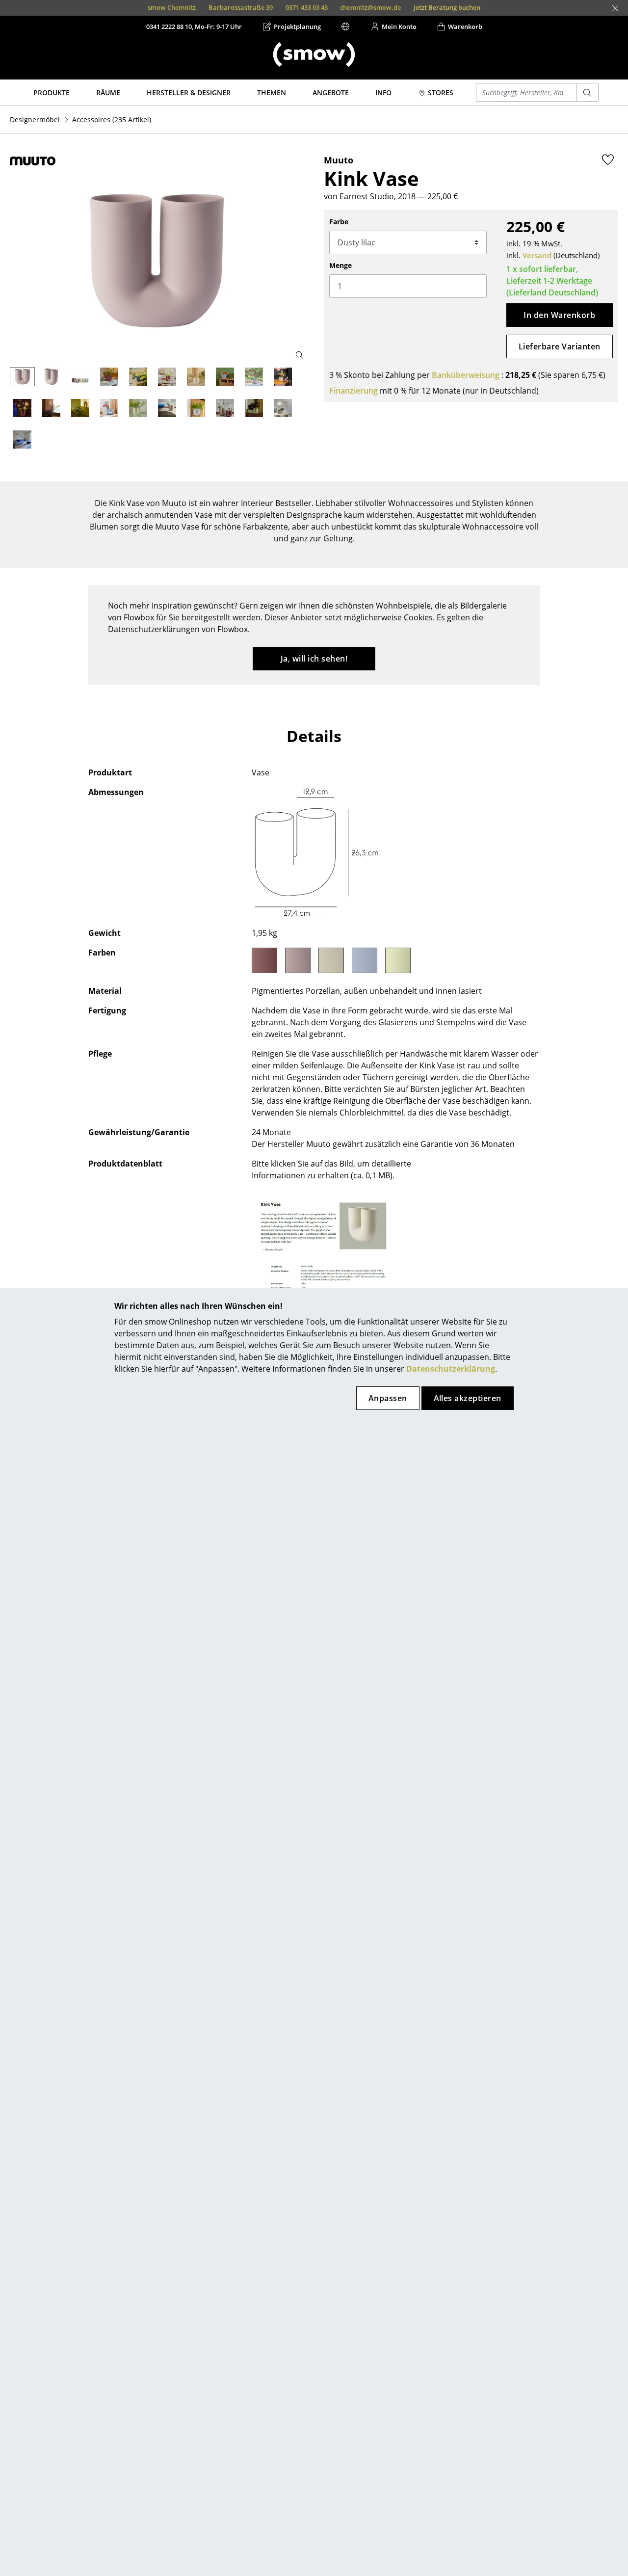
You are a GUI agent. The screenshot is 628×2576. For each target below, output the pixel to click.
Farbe (339, 222)
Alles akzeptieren (468, 1398)
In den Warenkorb (559, 315)
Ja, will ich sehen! (314, 659)
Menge (340, 265)
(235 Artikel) (112, 120)
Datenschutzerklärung (451, 1369)
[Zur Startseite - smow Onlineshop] (314, 54)
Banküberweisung (466, 375)
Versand (537, 255)
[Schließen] (615, 8)
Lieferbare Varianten (560, 346)
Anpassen (388, 1398)
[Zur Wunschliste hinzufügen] (608, 159)
